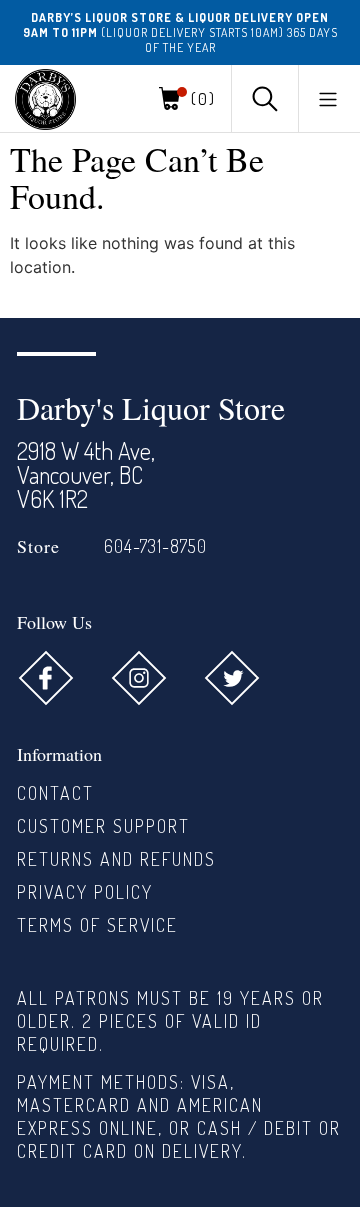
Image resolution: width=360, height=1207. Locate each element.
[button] (328, 99)
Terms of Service (97, 925)
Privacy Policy (85, 892)
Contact (55, 793)
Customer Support (103, 826)
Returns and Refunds (116, 859)
